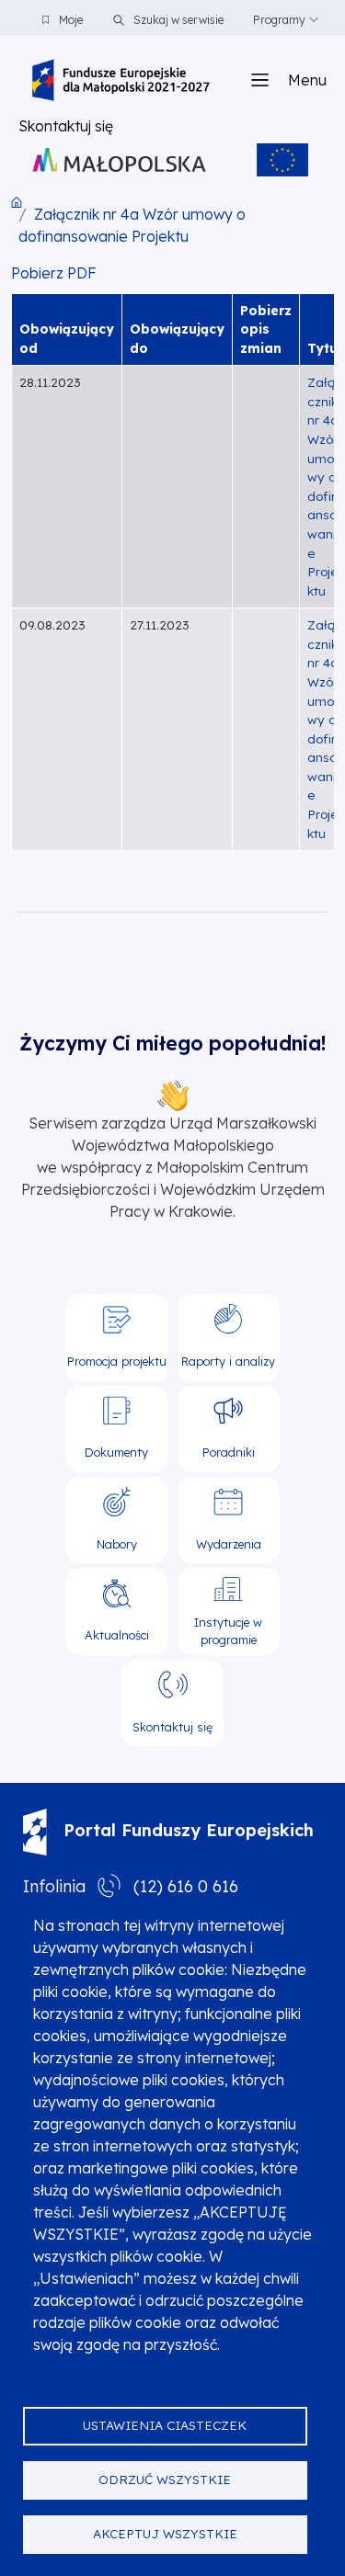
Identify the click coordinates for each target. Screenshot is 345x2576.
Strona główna (17, 202)
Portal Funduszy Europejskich (189, 1830)
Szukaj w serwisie (177, 20)
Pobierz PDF (54, 273)
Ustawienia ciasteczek (165, 2425)
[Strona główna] (121, 80)
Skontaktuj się (66, 126)
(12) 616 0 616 (186, 1886)
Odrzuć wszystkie (165, 2479)
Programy (279, 20)
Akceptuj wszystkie (165, 2533)
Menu (307, 80)
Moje (71, 20)
